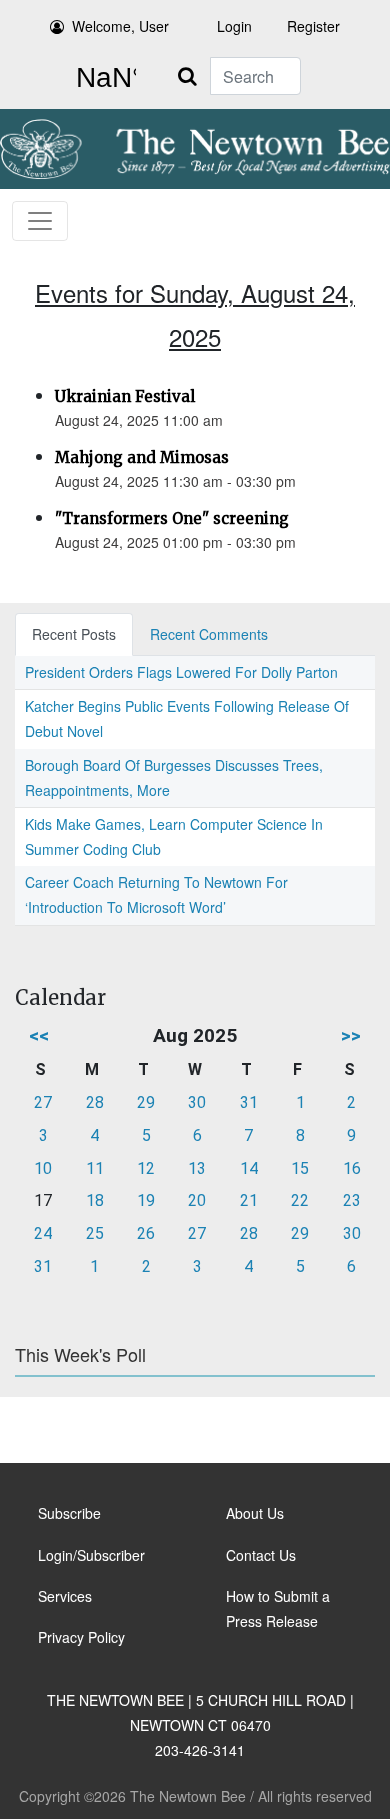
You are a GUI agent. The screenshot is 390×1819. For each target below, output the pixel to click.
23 (352, 1200)
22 (300, 1200)
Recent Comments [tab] (209, 634)
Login (234, 26)
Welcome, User (120, 26)
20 (197, 1200)
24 (43, 1233)
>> (351, 1035)
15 (300, 1168)
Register (313, 26)
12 (146, 1168)
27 (43, 1102)
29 (146, 1102)
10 (43, 1168)
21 (249, 1200)
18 (95, 1200)
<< (39, 1035)
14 (249, 1168)
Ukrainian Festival (125, 396)
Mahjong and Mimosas (142, 457)
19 (146, 1200)
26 (146, 1233)
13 (197, 1168)
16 (352, 1168)
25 (95, 1233)
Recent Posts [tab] (74, 634)
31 (249, 1102)
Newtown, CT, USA (102, 78)
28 (95, 1102)
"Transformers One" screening (172, 518)
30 (197, 1102)
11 (95, 1168)
